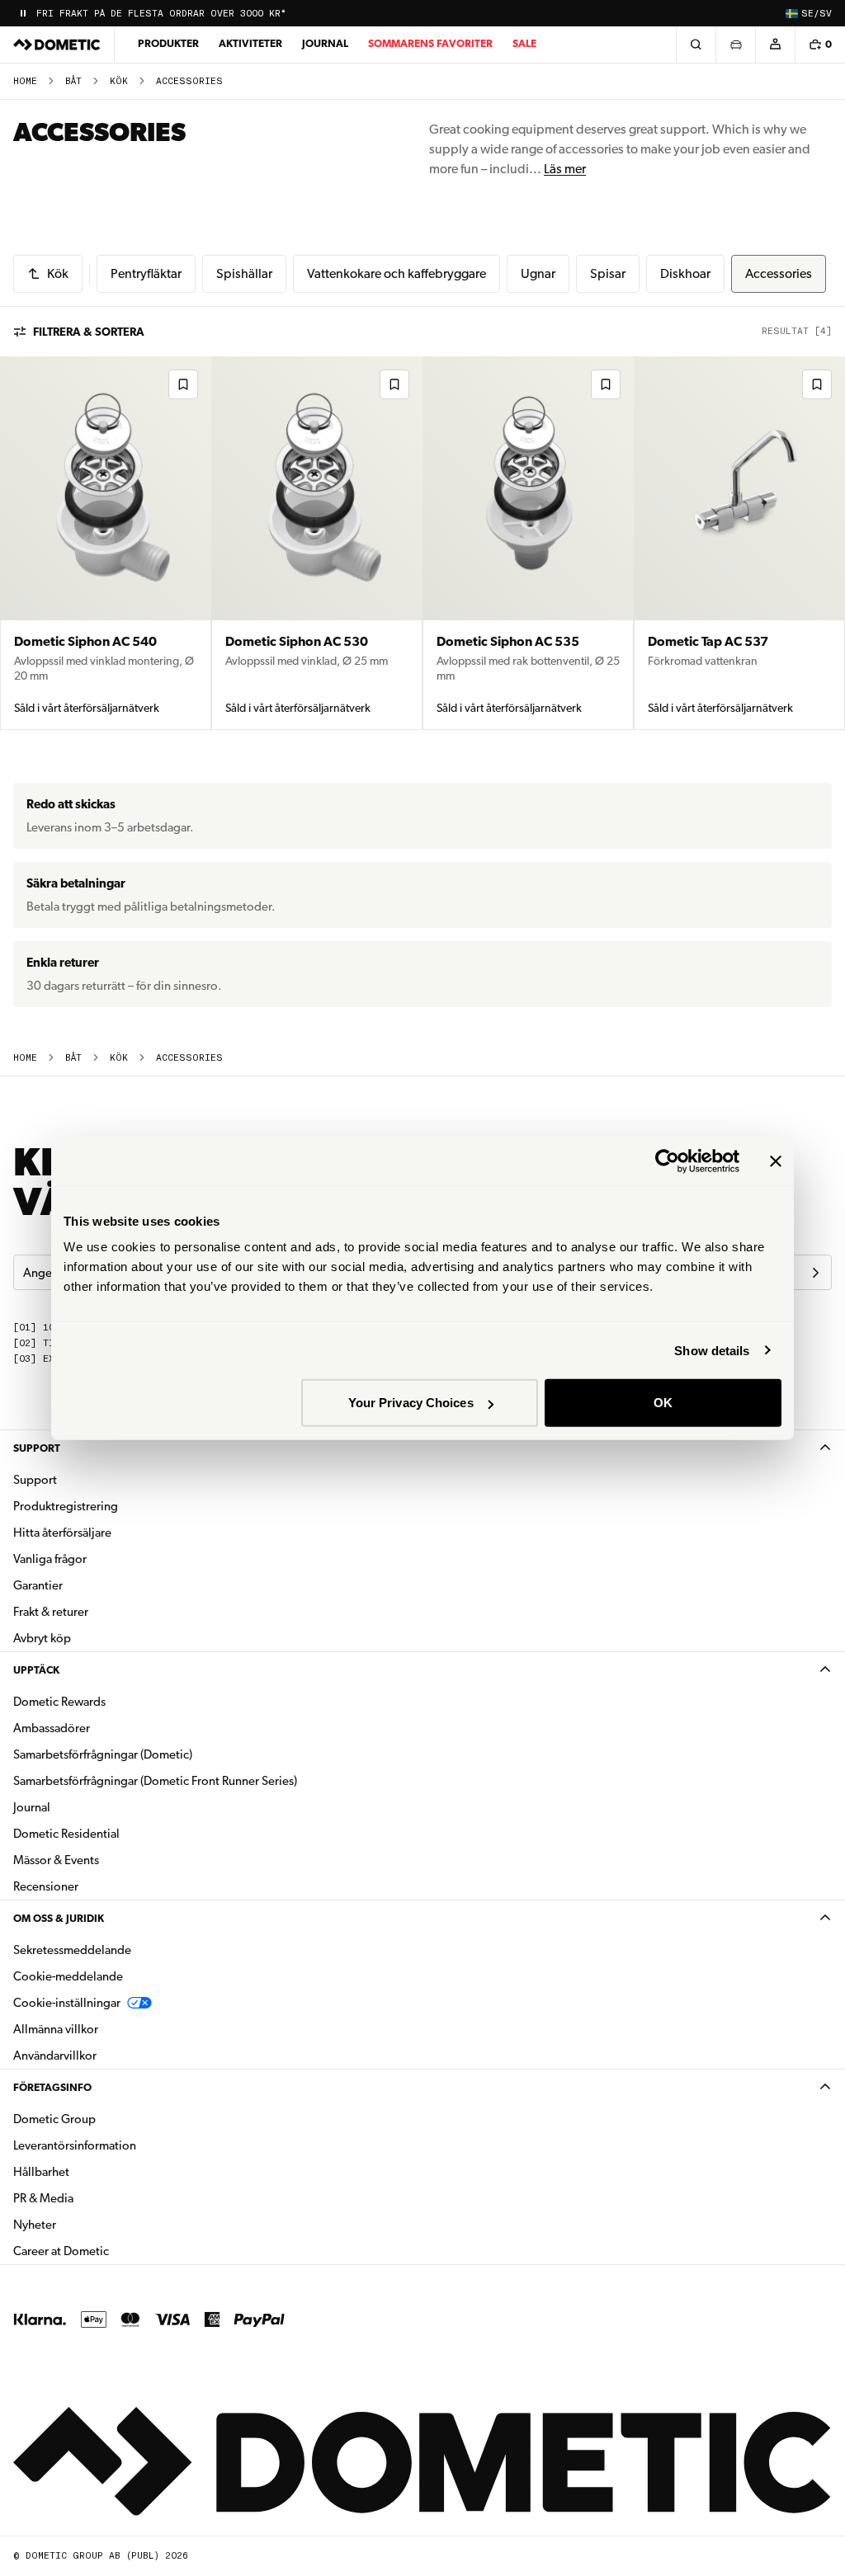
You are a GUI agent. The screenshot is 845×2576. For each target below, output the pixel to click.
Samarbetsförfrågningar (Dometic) (103, 1754)
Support (37, 1448)
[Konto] (775, 45)
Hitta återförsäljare (62, 1533)
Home (25, 81)
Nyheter (87, 2224)
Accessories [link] (189, 81)
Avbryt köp (42, 1638)
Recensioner (46, 1886)
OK (663, 1403)
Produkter (168, 43)
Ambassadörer (52, 1728)
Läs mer (565, 169)
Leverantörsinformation (75, 2145)
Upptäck (36, 1670)
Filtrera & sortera (89, 332)
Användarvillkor (55, 2056)
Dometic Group (106, 2119)
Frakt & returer (51, 1612)
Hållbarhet (41, 2172)
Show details (712, 1350)
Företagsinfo (52, 2087)
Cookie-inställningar (67, 2003)
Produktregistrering (66, 1506)
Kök (119, 81)
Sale (524, 43)
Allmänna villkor (56, 2029)
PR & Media (95, 2198)
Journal (325, 43)
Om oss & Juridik (59, 1918)
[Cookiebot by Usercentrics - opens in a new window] (667, 1161)
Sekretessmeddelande (72, 1950)
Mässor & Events (56, 1860)
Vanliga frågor (50, 1559)
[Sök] (696, 45)
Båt (73, 81)
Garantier (38, 1585)
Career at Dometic (113, 2251)
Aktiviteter (250, 43)
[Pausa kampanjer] (23, 13)
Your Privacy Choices (411, 1403)
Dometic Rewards (59, 1702)
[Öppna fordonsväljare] (735, 45)
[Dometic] (57, 45)
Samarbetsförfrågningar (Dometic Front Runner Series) (155, 1781)
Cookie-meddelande (68, 1976)
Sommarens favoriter (430, 43)
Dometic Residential (118, 1833)
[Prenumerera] (815, 1273)
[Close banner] (776, 1161)
